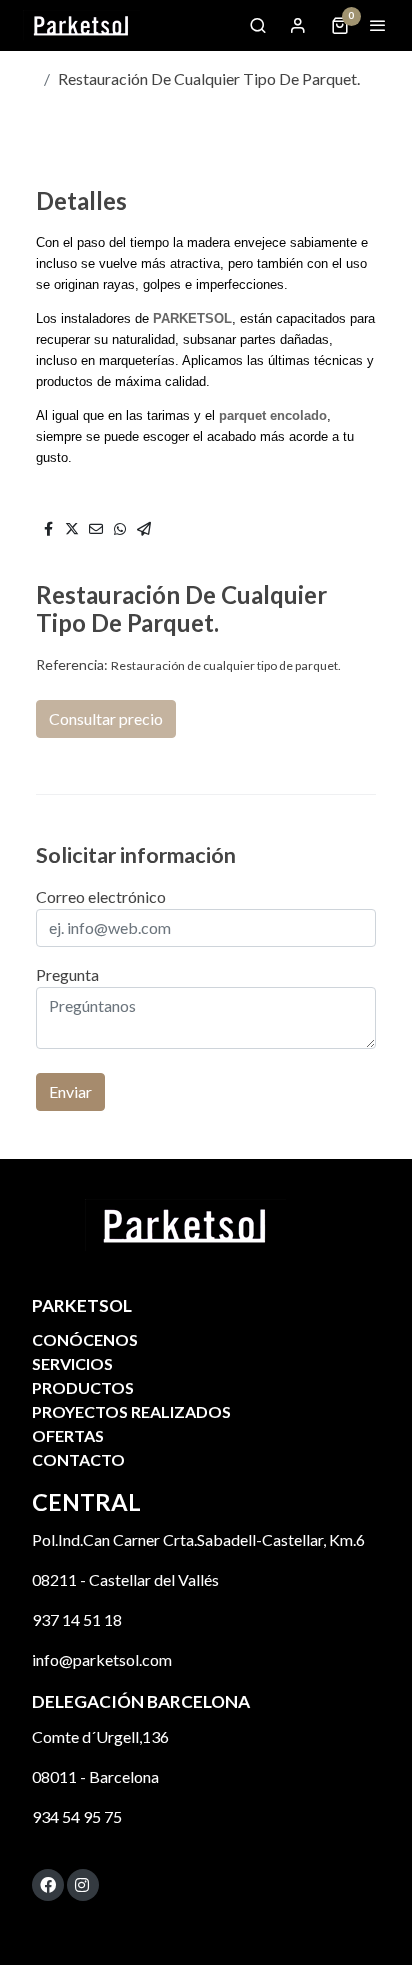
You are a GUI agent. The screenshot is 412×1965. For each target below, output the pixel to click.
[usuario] (298, 25)
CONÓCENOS (85, 1339)
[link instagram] (82, 1884)
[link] (80, 25)
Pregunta (67, 974)
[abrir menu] (378, 25)
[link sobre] (206, 1237)
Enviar (70, 1091)
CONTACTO (78, 1459)
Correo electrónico (101, 896)
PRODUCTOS (83, 1387)
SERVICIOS (72, 1363)
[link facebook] (48, 1884)
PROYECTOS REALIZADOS (131, 1411)
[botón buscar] (258, 25)
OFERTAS (68, 1435)
